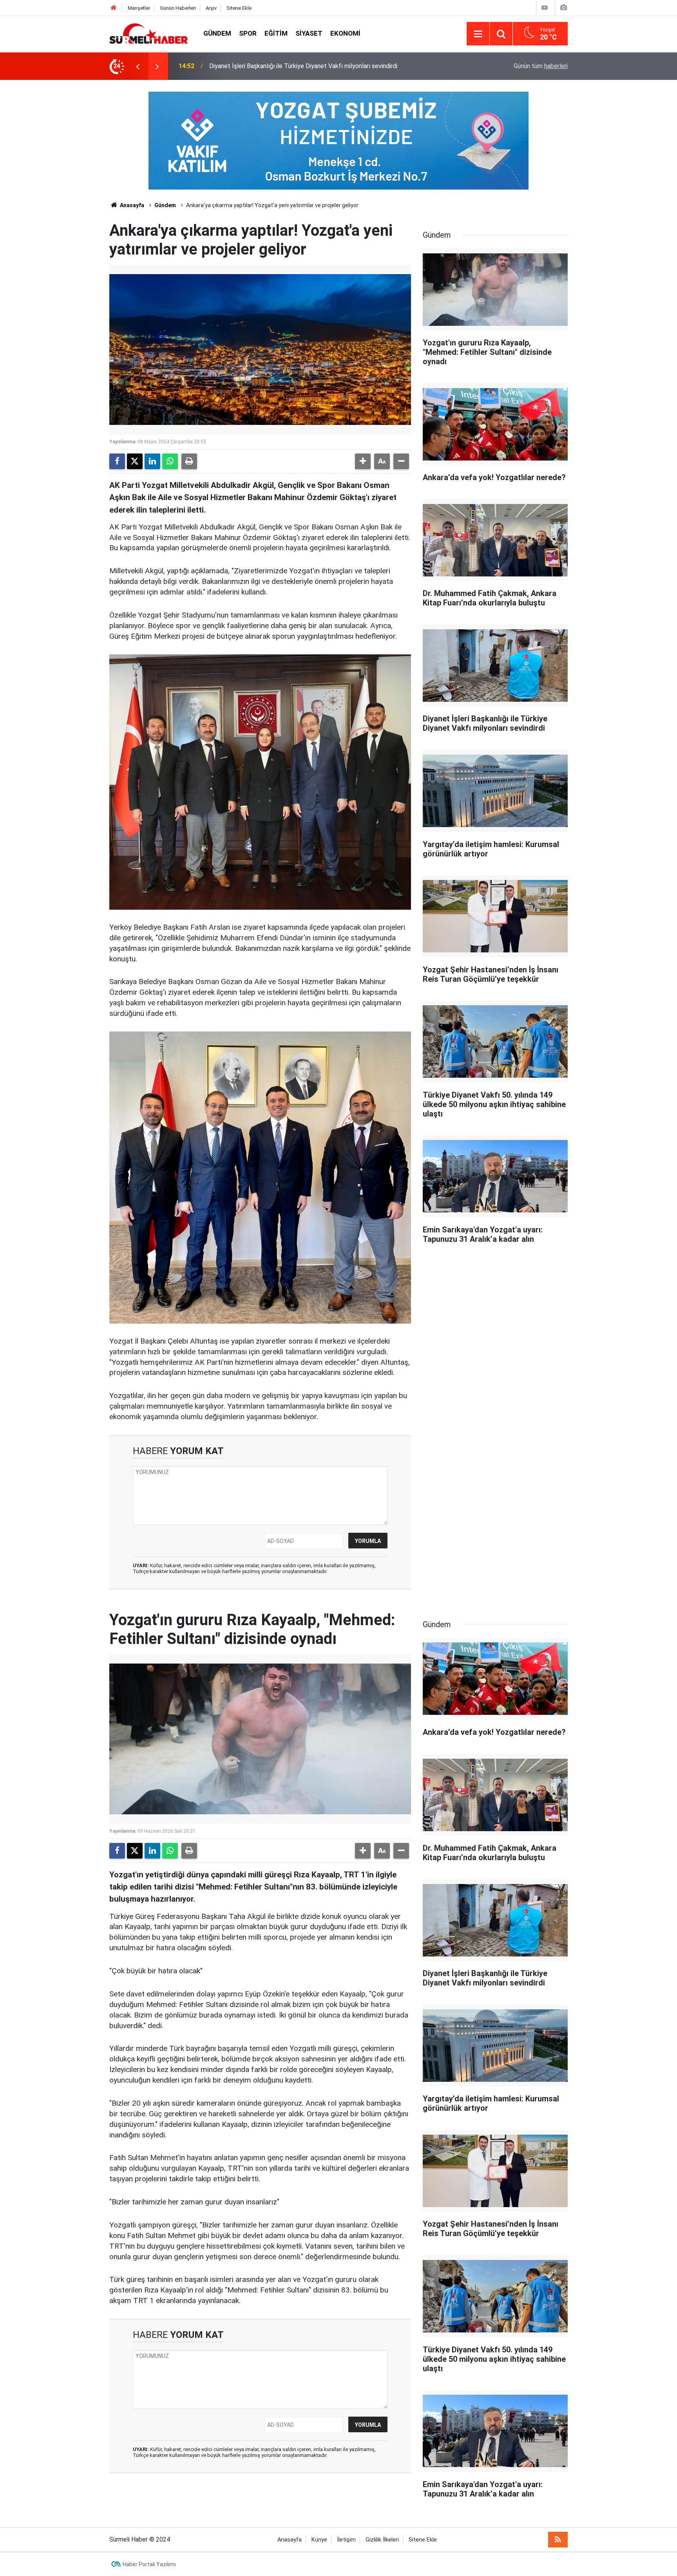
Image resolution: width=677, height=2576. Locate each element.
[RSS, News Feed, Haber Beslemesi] (558, 2540)
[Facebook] (117, 461)
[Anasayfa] (114, 8)
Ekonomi (345, 33)
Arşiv (211, 8)
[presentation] (138, 66)
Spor (248, 33)
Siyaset (309, 33)
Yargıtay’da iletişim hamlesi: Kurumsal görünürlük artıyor (285, 66)
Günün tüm (541, 66)
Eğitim (276, 33)
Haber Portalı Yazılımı (149, 2564)
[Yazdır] (189, 461)
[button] (363, 461)
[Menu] (478, 34)
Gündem (217, 33)
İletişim (346, 2540)
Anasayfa (131, 205)
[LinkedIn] (152, 461)
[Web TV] (545, 8)
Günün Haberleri (178, 8)
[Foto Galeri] (563, 8)
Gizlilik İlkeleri (382, 2540)
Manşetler (139, 8)
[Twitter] (135, 461)
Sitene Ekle (239, 8)
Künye (319, 2540)
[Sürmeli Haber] (148, 33)
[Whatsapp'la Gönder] (170, 461)
